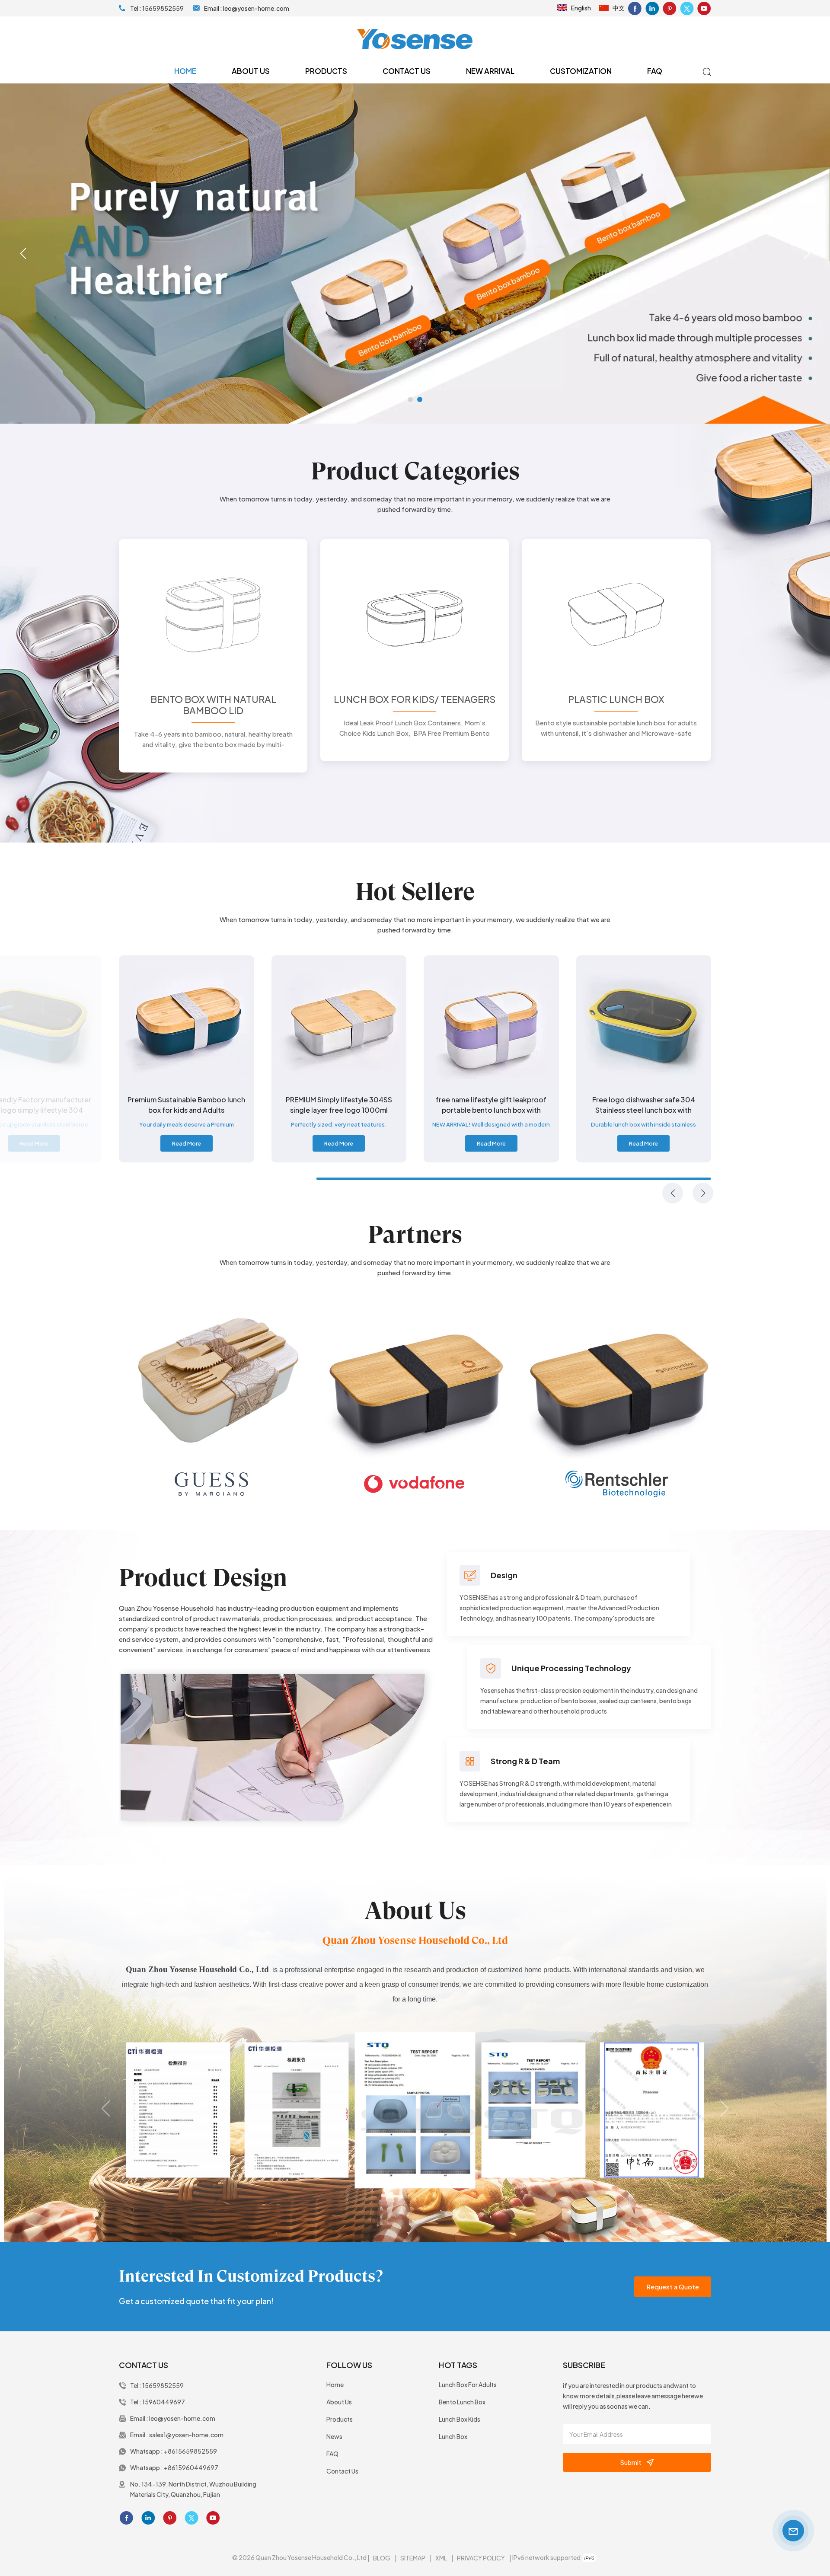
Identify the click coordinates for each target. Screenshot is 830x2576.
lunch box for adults (468, 2384)
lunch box (453, 2436)
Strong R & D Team (525, 1761)
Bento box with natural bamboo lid (213, 705)
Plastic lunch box (616, 699)
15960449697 (164, 2402)
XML (441, 2558)
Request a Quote (673, 2287)
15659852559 (163, 8)
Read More (34, 1143)
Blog (382, 2558)
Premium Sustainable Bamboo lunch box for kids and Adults (339, 1105)
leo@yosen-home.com (256, 8)
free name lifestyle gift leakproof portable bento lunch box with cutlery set (644, 1105)
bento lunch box (462, 2402)
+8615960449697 (191, 2467)
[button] (410, 399)
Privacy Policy (481, 2558)
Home (185, 71)
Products (326, 71)
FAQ (655, 71)
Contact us (407, 71)
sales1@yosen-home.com (186, 2435)
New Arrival (490, 71)
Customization (581, 71)
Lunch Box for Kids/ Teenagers (415, 699)
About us (251, 71)
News (334, 2436)
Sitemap (413, 2558)
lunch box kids (460, 2419)
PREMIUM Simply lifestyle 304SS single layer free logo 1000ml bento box (491, 1105)
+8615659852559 (190, 2451)
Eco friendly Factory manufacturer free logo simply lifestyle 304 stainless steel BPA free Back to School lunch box (187, 1105)
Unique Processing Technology (571, 1668)
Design (504, 1575)
